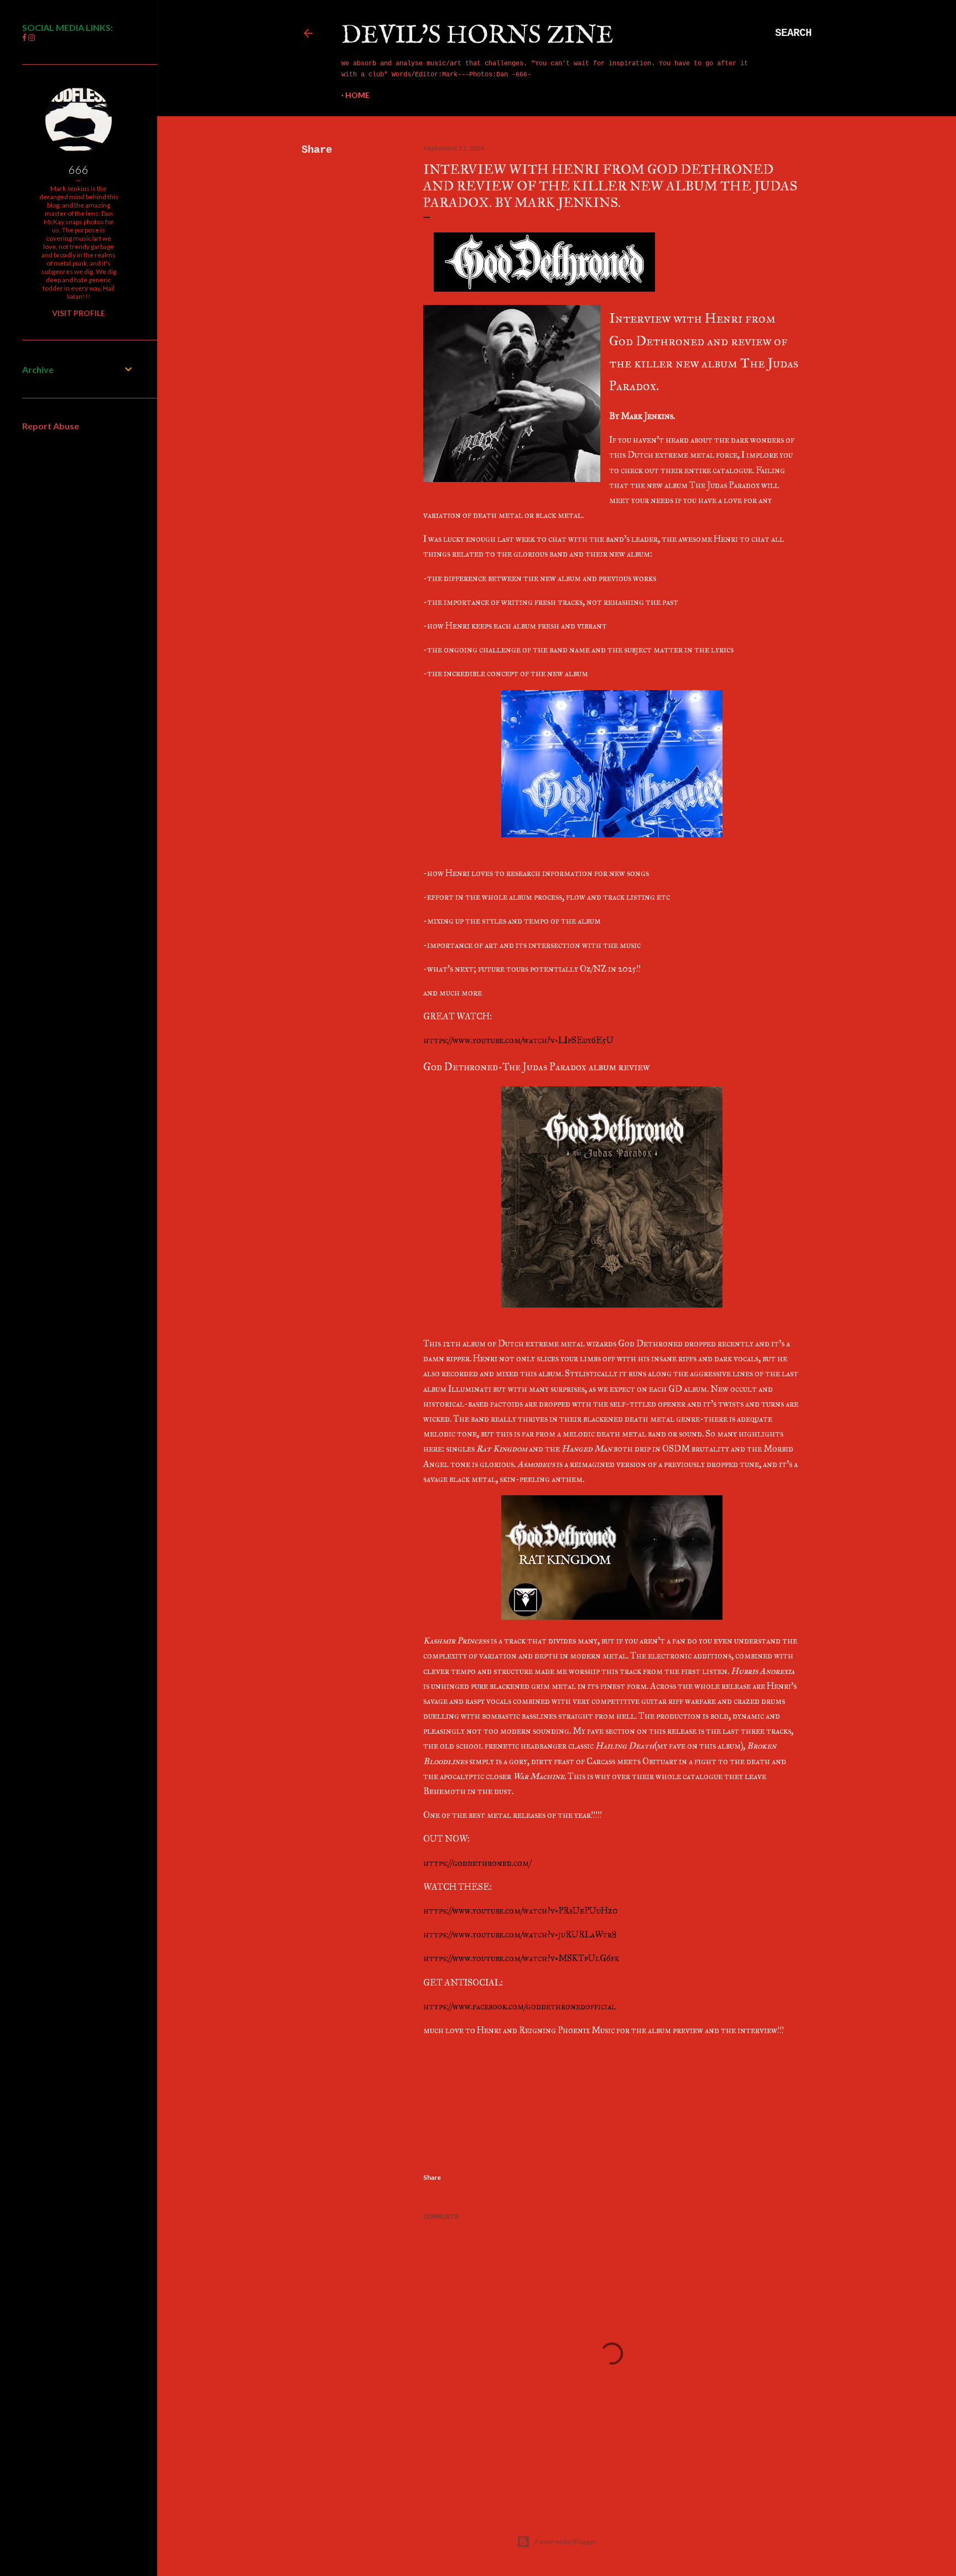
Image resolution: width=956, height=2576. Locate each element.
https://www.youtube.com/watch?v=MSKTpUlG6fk (521, 1958)
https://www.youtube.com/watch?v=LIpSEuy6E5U (518, 1040)
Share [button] (317, 150)
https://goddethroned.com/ (477, 1863)
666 (79, 169)
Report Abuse (51, 426)
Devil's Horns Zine (477, 36)
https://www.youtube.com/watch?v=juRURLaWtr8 (520, 1934)
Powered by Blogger (566, 2541)
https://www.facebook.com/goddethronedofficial (519, 2006)
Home (357, 95)
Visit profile (79, 313)
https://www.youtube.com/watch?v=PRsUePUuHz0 (521, 1911)
